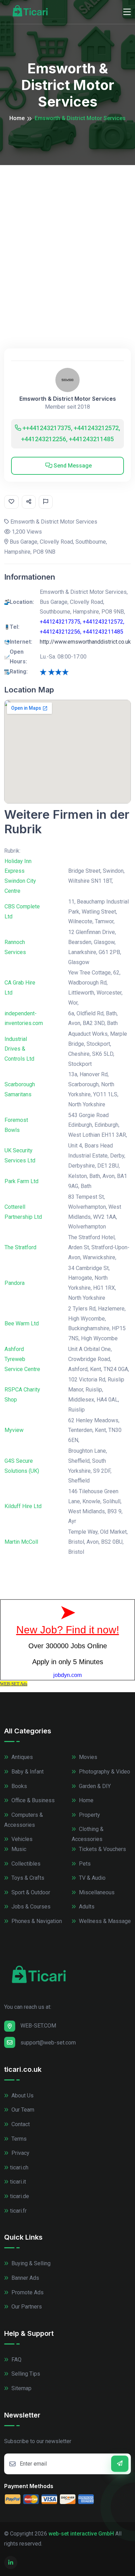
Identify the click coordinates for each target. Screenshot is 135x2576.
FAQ (16, 2360)
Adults (86, 1907)
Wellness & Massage (104, 1921)
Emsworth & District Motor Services (68, 399)
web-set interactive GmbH (81, 2534)
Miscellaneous (96, 1892)
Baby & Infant (27, 1772)
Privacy (20, 2153)
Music (18, 1849)
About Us (22, 2096)
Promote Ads (27, 2292)
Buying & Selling (30, 2263)
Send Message (72, 466)
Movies (87, 1757)
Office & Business (32, 1800)
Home (17, 118)
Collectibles (25, 1864)
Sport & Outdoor (30, 1892)
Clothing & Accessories (88, 1834)
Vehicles (21, 1839)
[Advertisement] (67, 236)
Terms (18, 2139)
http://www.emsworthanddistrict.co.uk (85, 642)
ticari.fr (18, 2211)
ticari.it (18, 2182)
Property (89, 1815)
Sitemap (21, 2388)
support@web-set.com (48, 2043)
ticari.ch (19, 2167)
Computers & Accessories (24, 1820)
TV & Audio (92, 1878)
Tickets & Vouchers (102, 1849)
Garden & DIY (94, 1786)
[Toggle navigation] (127, 12)
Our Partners (26, 2307)
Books (19, 1786)
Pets (84, 1864)
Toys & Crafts (27, 1878)
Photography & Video (104, 1772)
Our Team (22, 2110)
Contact (20, 2124)
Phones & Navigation (36, 1921)
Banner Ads (25, 2278)
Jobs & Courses (30, 1907)
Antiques (21, 1757)
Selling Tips (25, 2374)
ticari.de (20, 2196)
